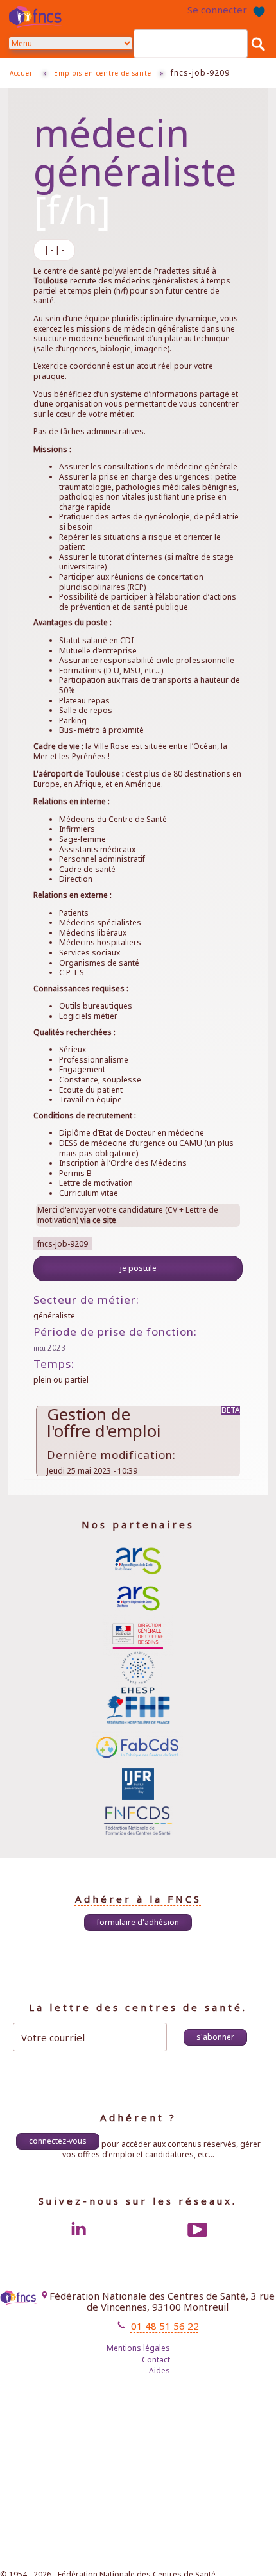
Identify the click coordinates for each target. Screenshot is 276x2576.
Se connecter (217, 10)
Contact (156, 2360)
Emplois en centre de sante (103, 73)
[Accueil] (38, 17)
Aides (160, 2370)
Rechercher (258, 44)
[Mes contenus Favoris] (259, 10)
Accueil (22, 73)
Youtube (198, 2230)
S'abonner (215, 2037)
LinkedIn (78, 2230)
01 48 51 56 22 (165, 2326)
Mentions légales (138, 2348)
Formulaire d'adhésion (138, 1922)
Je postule (138, 1268)
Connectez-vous (58, 2141)
